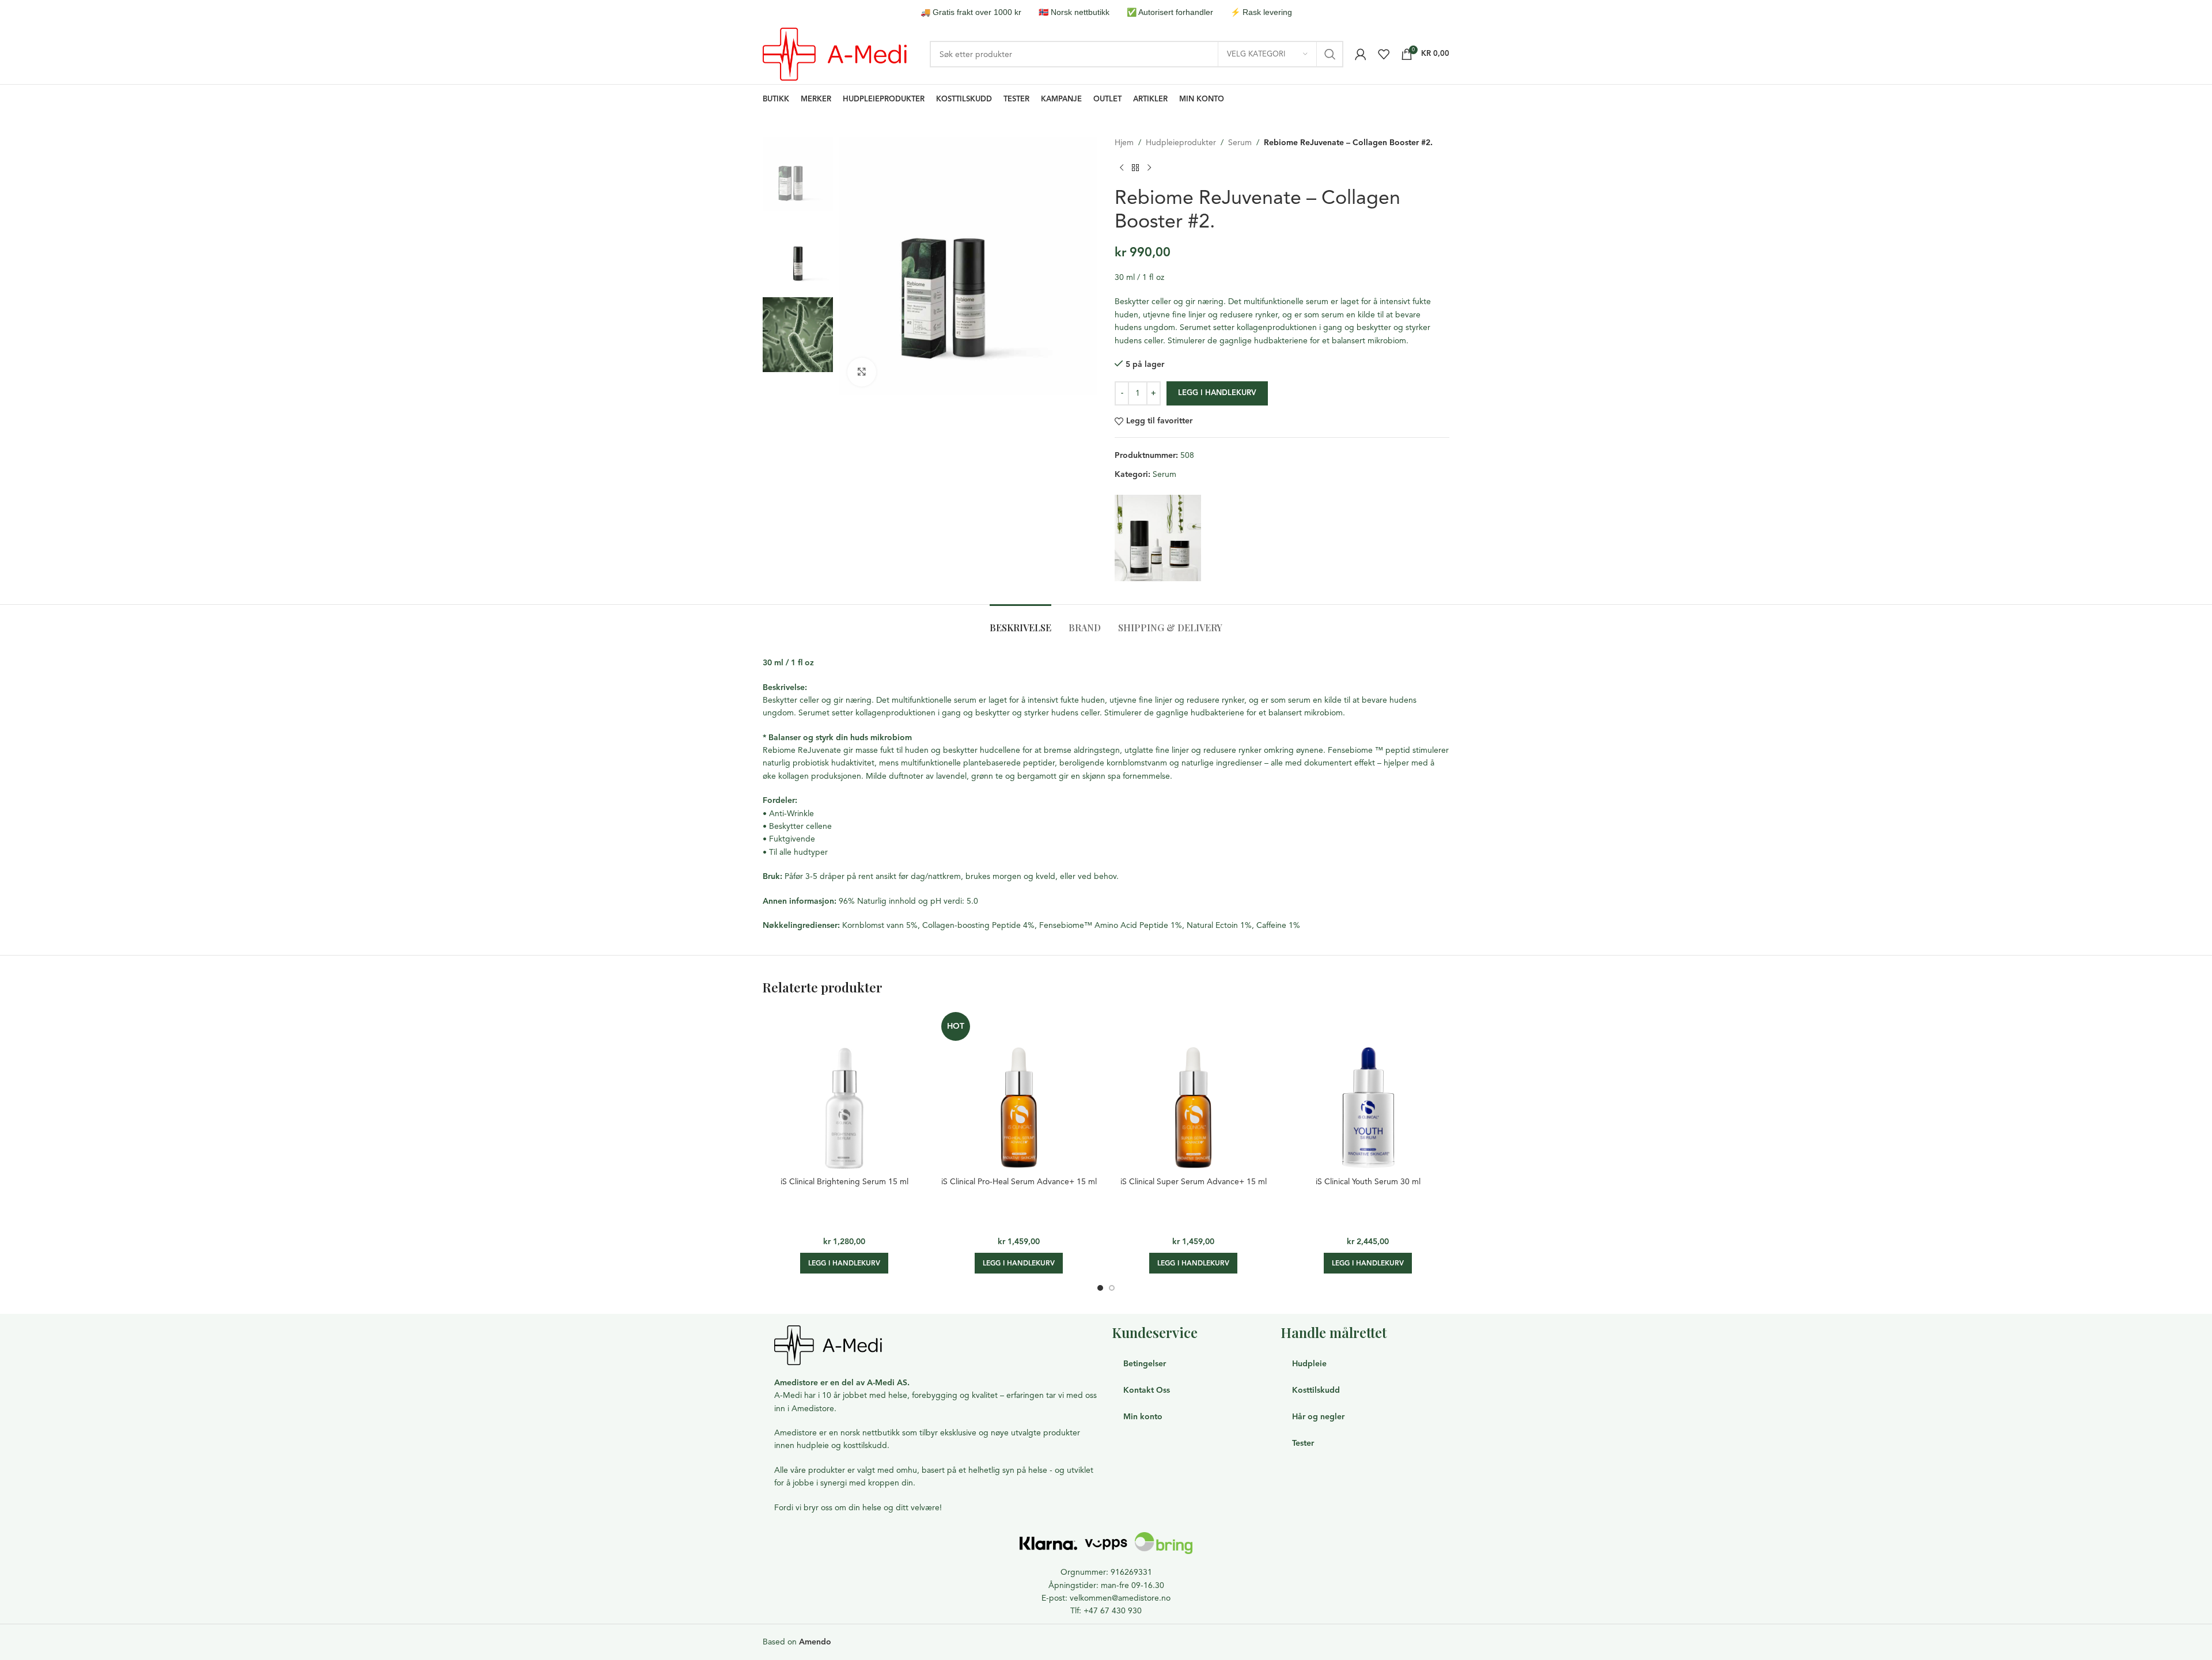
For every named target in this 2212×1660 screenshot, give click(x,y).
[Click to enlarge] (862, 372)
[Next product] (1149, 168)
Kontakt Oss (1147, 1390)
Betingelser (1145, 1364)
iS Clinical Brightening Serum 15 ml (844, 1182)
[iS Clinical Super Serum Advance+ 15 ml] (1193, 1089)
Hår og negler (1318, 1417)
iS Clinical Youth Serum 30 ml (1368, 1182)
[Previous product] (1122, 168)
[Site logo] (835, 53)
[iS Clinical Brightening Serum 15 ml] (844, 1089)
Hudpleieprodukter (1181, 143)
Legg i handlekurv (1217, 393)
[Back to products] (1135, 168)
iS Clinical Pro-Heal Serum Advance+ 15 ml (1019, 1182)
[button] (844, 1263)
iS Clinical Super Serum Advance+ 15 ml (1194, 1182)
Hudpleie (1309, 1364)
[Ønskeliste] (1384, 54)
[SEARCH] (1330, 54)
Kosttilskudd (1316, 1390)
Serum (1240, 143)
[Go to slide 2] (1112, 1288)
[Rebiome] (1158, 538)
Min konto (1143, 1417)
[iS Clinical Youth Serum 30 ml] (1368, 1089)
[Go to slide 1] (1100, 1288)
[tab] (1020, 622)
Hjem (1124, 143)
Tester (1303, 1443)
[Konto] (1361, 54)
